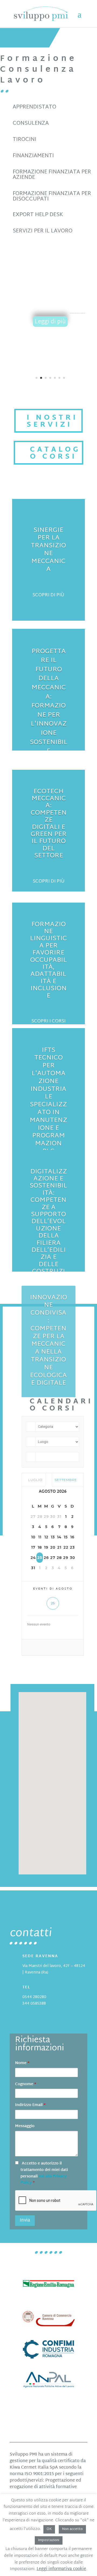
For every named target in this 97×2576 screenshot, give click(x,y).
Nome (22, 2063)
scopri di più (48, 595)
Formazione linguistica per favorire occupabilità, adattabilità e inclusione (48, 960)
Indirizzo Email (30, 2105)
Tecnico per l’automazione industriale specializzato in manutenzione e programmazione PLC (77, 313)
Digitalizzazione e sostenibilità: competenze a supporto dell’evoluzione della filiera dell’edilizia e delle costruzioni (48, 1225)
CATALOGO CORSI (55, 453)
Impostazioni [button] (49, 2540)
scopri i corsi (48, 1021)
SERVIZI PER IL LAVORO (43, 231)
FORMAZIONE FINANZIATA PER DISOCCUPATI (52, 196)
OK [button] (49, 2529)
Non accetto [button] (72, 2529)
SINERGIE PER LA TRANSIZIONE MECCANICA (48, 550)
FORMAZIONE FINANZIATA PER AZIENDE (52, 175)
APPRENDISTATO (34, 107)
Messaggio (25, 2126)
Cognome (26, 2084)
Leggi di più (50, 322)
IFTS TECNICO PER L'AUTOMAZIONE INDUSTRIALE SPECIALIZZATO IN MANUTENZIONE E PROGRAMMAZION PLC (48, 1101)
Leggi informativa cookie (61, 2569)
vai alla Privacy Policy (44, 2180)
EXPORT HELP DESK (38, 215)
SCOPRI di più (49, 881)
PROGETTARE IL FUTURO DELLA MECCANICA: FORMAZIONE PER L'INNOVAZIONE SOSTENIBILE (49, 702)
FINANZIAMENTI (33, 156)
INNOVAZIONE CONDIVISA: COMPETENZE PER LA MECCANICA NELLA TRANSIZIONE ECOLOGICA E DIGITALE (48, 1340)
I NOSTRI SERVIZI (52, 422)
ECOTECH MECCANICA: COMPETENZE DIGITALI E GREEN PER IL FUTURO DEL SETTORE (49, 824)
